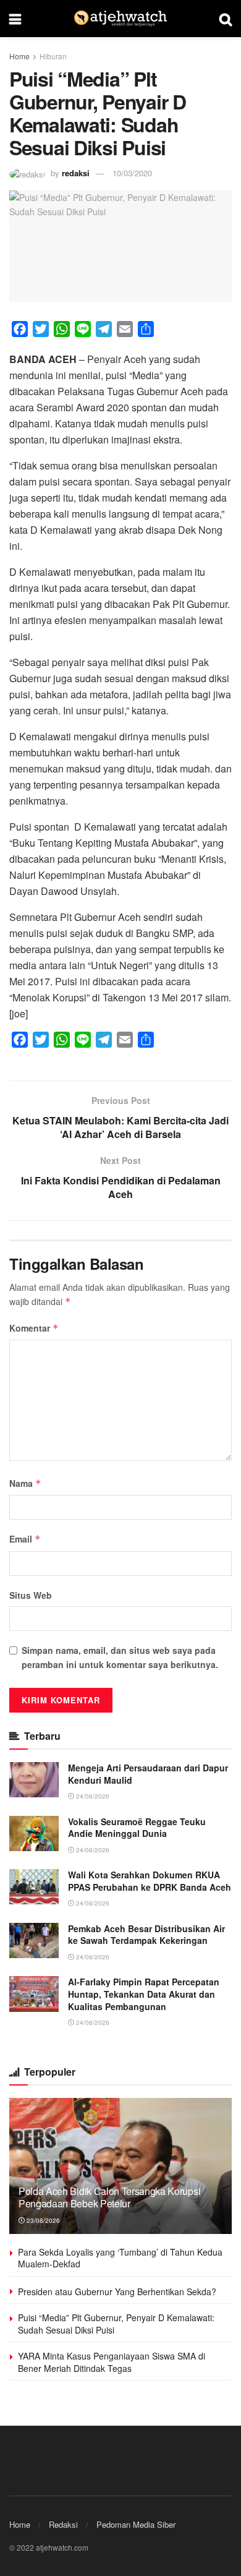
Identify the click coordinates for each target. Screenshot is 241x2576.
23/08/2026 (42, 2220)
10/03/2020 (132, 173)
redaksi (76, 173)
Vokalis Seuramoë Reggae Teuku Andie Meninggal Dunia (137, 1828)
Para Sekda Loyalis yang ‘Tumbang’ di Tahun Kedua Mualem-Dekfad (120, 2258)
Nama (25, 1483)
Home (19, 56)
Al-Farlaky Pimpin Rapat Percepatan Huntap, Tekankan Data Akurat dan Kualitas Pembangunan (144, 1994)
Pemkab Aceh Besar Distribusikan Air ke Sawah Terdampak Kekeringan (146, 1935)
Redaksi (63, 2524)
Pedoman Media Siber (136, 2524)
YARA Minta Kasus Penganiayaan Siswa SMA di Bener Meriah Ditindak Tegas (112, 2362)
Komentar (34, 1328)
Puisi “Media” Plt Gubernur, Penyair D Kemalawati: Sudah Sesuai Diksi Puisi (116, 2324)
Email (25, 1539)
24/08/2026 (92, 1796)
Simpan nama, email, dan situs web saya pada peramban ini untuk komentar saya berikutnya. (120, 1657)
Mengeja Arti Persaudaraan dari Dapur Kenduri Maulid (148, 1774)
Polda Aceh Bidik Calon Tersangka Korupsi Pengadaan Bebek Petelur (109, 2197)
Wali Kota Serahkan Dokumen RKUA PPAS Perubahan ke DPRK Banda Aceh (150, 1881)
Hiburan (53, 56)
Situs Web (31, 1595)
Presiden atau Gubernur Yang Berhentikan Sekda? (117, 2291)
